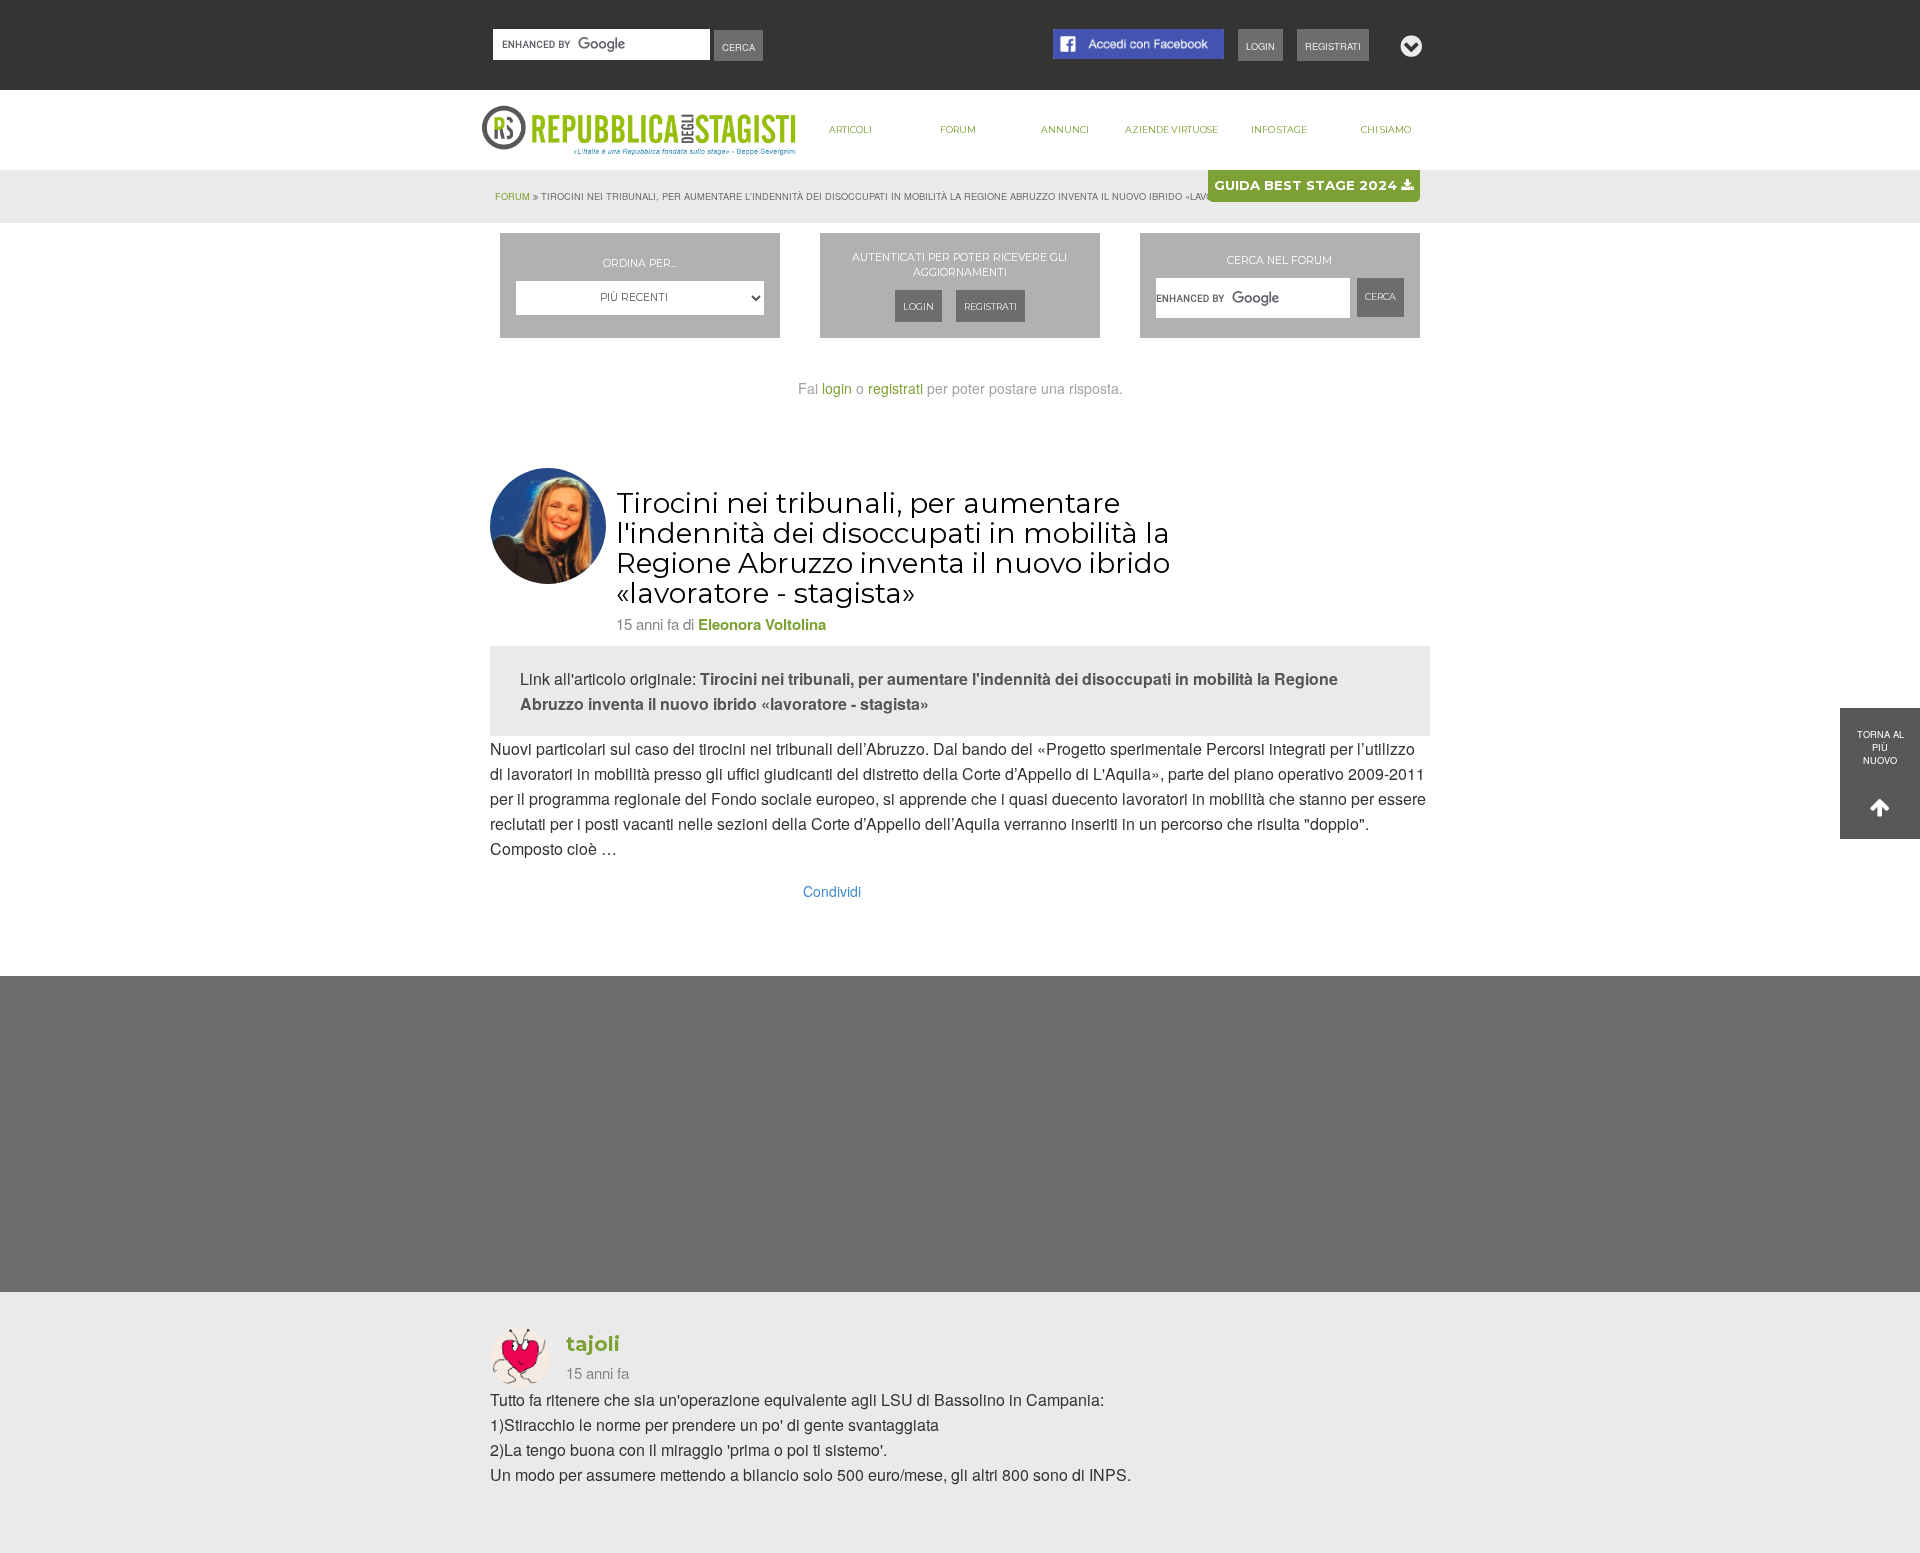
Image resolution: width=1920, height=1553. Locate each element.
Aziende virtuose (1171, 129)
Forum (958, 129)
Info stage (1279, 129)
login (837, 388)
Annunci (1065, 129)
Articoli (850, 129)
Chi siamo (1386, 129)
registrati (895, 388)
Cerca (1380, 296)
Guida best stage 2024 (1307, 185)
